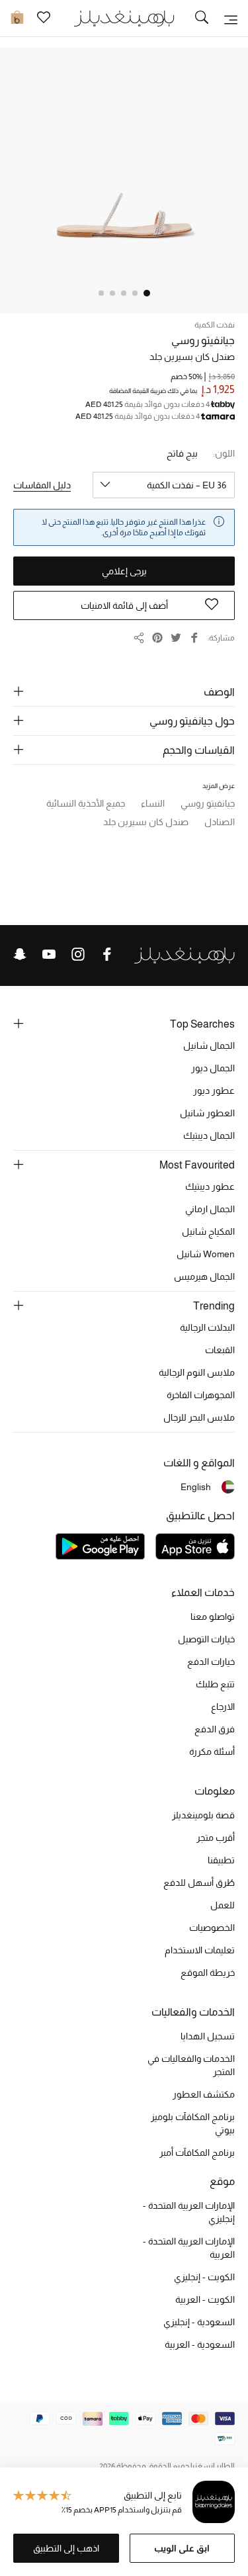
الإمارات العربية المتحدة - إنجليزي (189, 2212)
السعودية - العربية (200, 2344)
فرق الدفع (215, 1729)
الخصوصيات (212, 1928)
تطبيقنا (221, 1860)
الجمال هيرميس (204, 1276)
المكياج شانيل (208, 1231)
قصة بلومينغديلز (203, 1815)
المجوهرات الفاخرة (201, 1395)
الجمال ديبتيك (209, 1135)
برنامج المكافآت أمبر (197, 2153)
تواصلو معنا (213, 1617)
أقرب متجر (216, 1838)
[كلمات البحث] (202, 19)
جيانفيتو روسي (203, 340)
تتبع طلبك (215, 1684)
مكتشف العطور (204, 2094)
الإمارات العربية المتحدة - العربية (189, 2248)
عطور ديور (214, 1090)
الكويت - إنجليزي (204, 2277)
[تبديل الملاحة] (231, 19)
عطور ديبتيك (210, 1186)
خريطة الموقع (208, 1973)
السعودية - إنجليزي (199, 2322)
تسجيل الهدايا (208, 2036)
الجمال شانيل (209, 1045)
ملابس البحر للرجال (199, 1417)
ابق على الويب (182, 2548)
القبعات (220, 1350)
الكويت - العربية (205, 2299)
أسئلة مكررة (212, 1752)
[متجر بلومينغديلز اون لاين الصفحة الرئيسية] (124, 18)
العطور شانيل (207, 1113)
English (196, 1487)
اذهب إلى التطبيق (66, 2548)
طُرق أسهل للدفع (199, 1883)
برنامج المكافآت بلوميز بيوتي (193, 2123)
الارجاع (223, 1707)
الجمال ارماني (210, 1209)
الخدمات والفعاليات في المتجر (191, 2065)
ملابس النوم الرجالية (197, 1372)
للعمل (223, 1905)
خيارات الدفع (211, 1662)
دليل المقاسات (42, 485)
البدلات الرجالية (207, 1327)
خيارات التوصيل (206, 1639)
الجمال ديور (213, 1068)
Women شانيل (206, 1254)
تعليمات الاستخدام (200, 1950)
